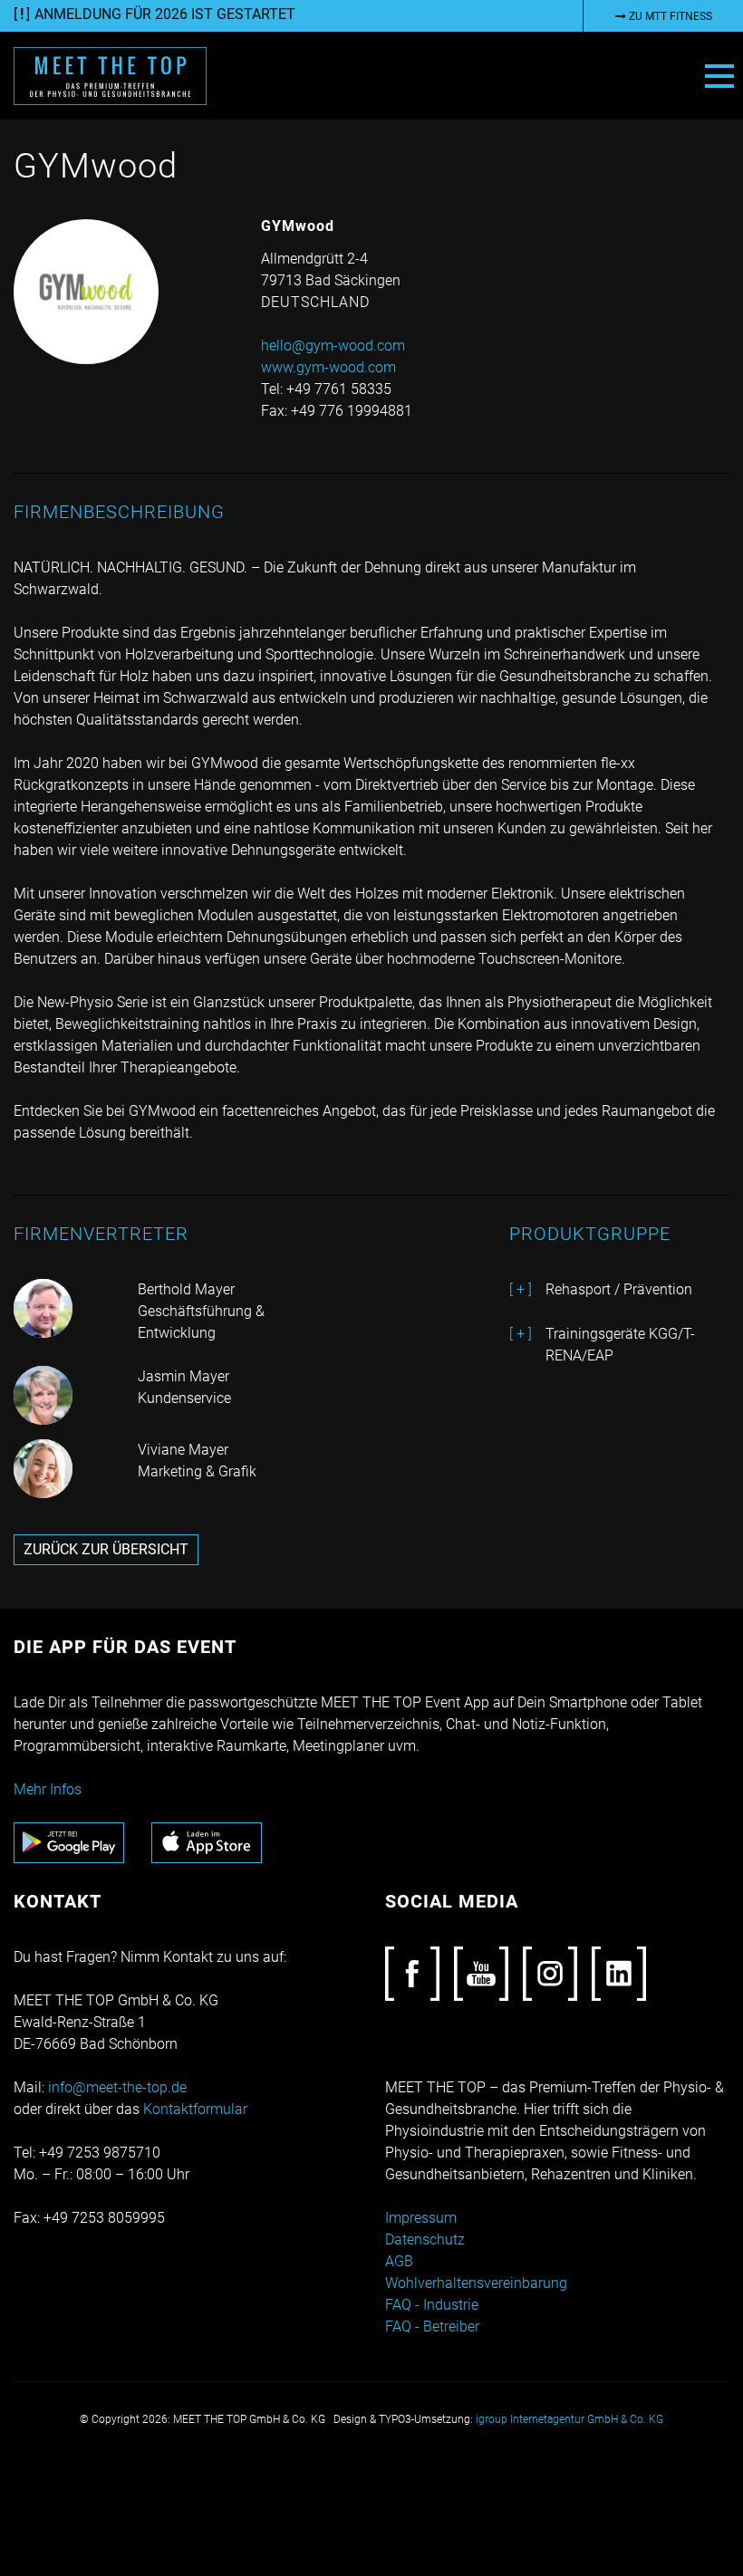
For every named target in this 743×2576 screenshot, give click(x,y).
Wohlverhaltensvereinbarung (476, 2283)
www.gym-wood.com (328, 367)
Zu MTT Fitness (669, 16)
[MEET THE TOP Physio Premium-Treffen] (110, 75)
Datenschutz (425, 2240)
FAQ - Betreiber (432, 2326)
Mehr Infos (48, 1789)
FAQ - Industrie (432, 2305)
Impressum (421, 2218)
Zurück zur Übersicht (106, 1549)
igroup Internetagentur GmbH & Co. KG (569, 2419)
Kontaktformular (195, 2109)
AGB (399, 2261)
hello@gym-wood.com (333, 346)
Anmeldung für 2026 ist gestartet (165, 14)
